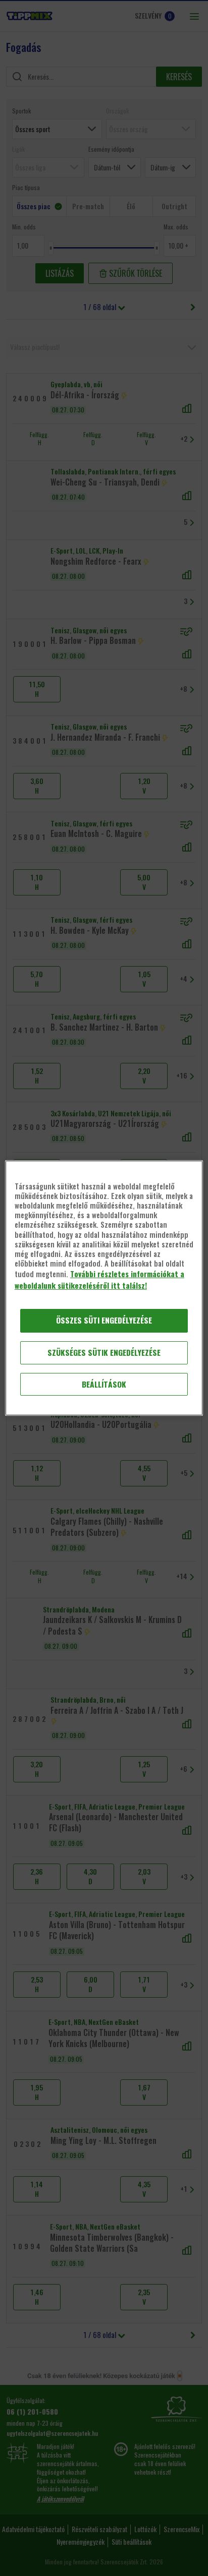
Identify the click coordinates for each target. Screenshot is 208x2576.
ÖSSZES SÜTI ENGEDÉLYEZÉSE (104, 1320)
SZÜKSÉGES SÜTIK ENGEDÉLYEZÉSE (104, 1353)
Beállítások (104, 1384)
